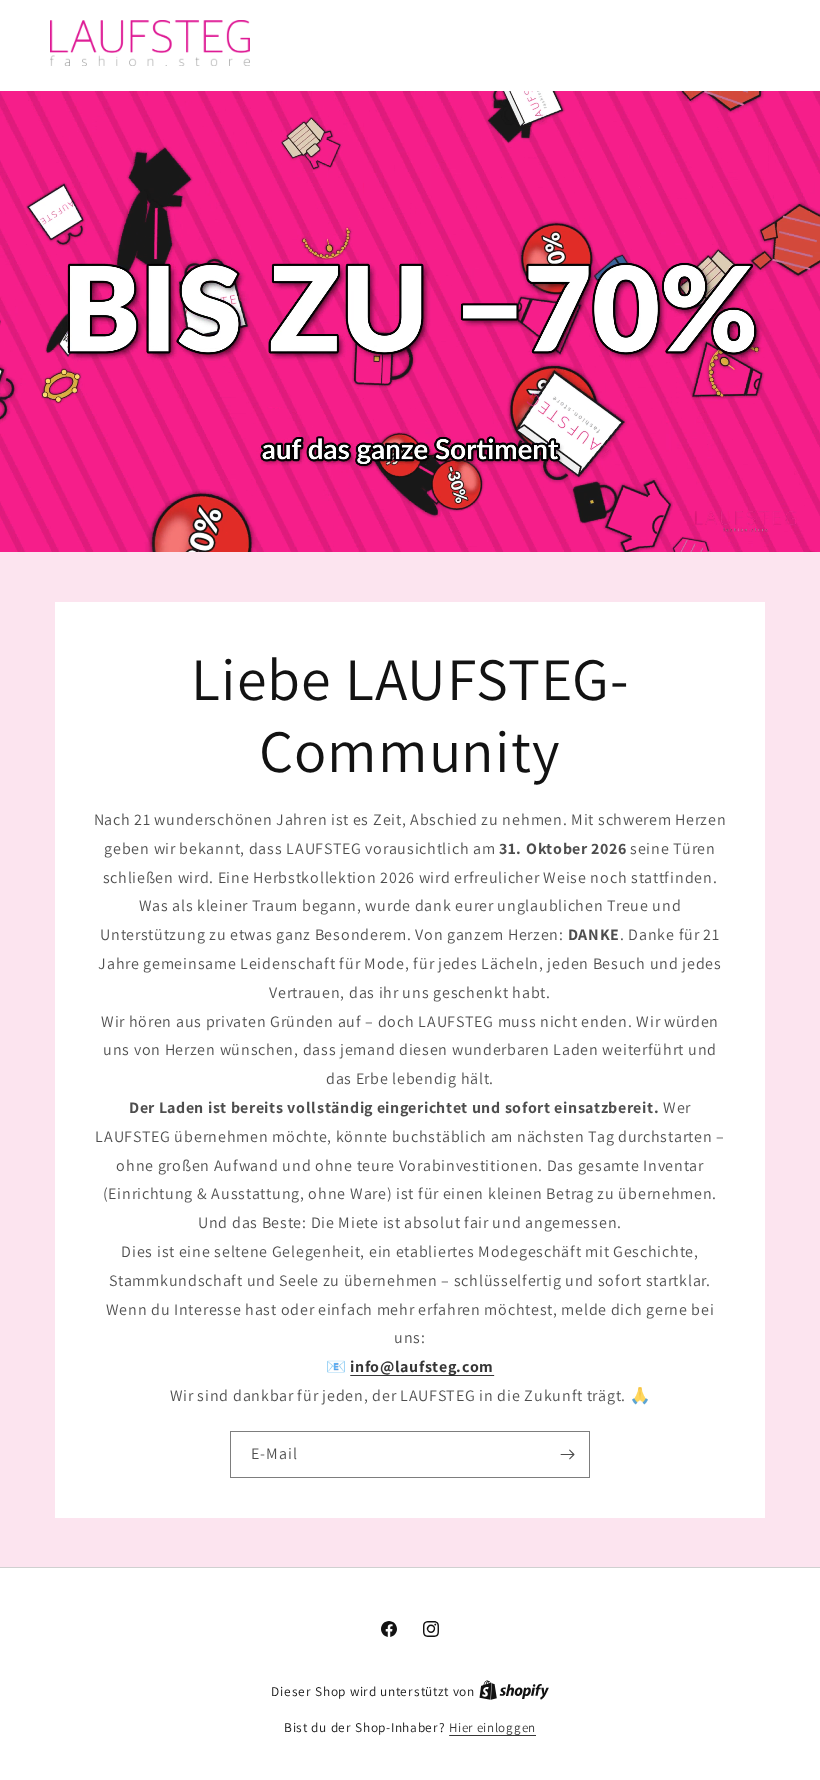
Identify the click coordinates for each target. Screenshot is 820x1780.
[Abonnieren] (567, 1453)
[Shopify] (514, 1691)
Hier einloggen (492, 1727)
